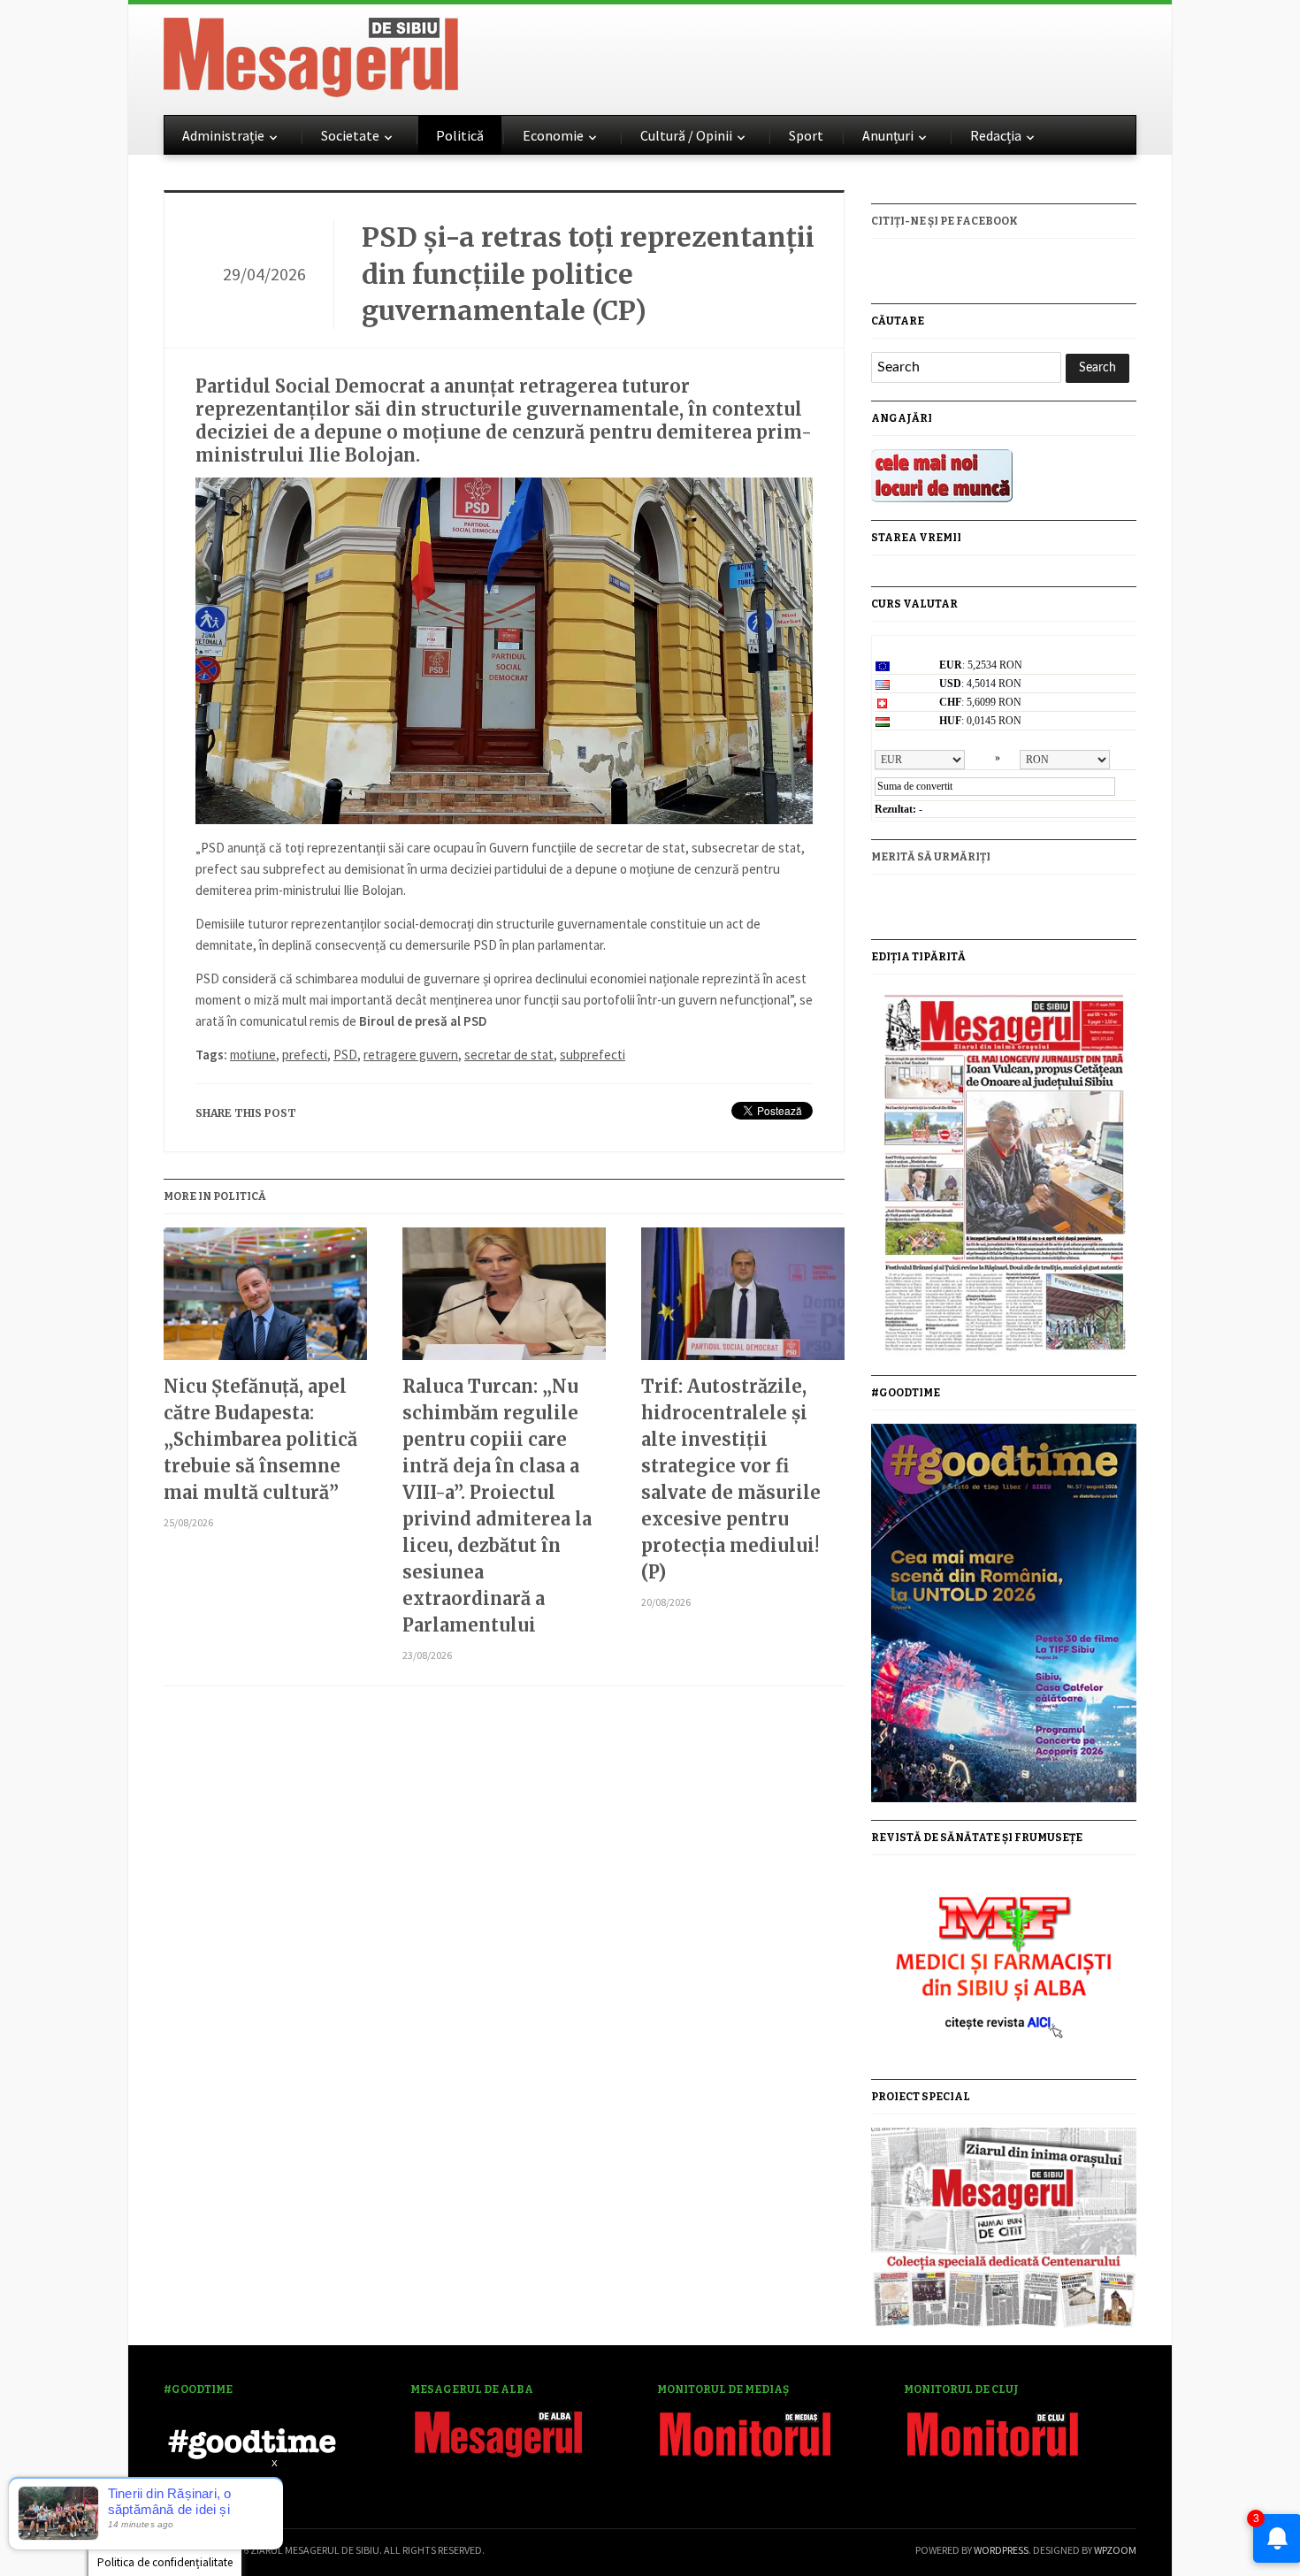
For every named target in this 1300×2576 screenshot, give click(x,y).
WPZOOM (1115, 2550)
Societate (350, 135)
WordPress (1001, 2550)
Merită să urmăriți (931, 857)
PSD (345, 1055)
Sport (806, 135)
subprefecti (593, 1055)
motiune (253, 1055)
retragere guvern (411, 1055)
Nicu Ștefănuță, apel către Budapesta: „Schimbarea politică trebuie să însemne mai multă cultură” (260, 1439)
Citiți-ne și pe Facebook (944, 221)
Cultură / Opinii (686, 135)
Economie (553, 135)
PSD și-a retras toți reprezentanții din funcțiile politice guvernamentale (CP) (588, 274)
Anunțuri (888, 135)
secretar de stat (509, 1055)
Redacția (996, 135)
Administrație (223, 135)
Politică (460, 135)
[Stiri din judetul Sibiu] (311, 54)
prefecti (305, 1055)
